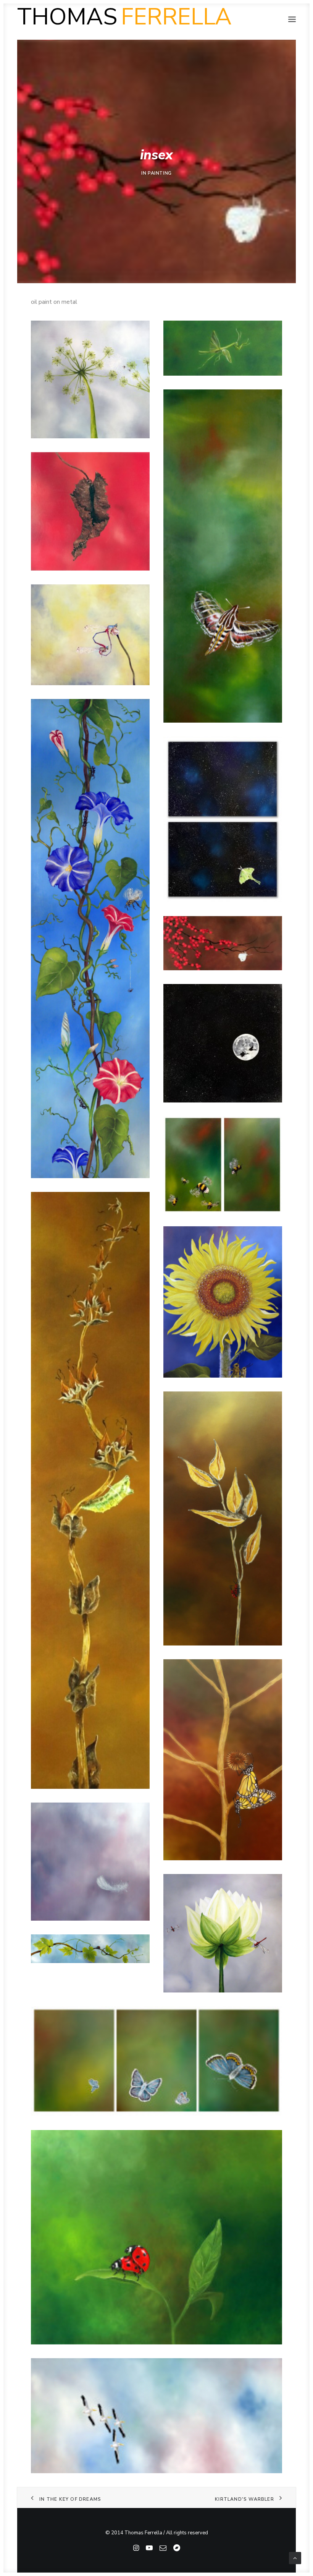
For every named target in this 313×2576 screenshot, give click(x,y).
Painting (160, 173)
